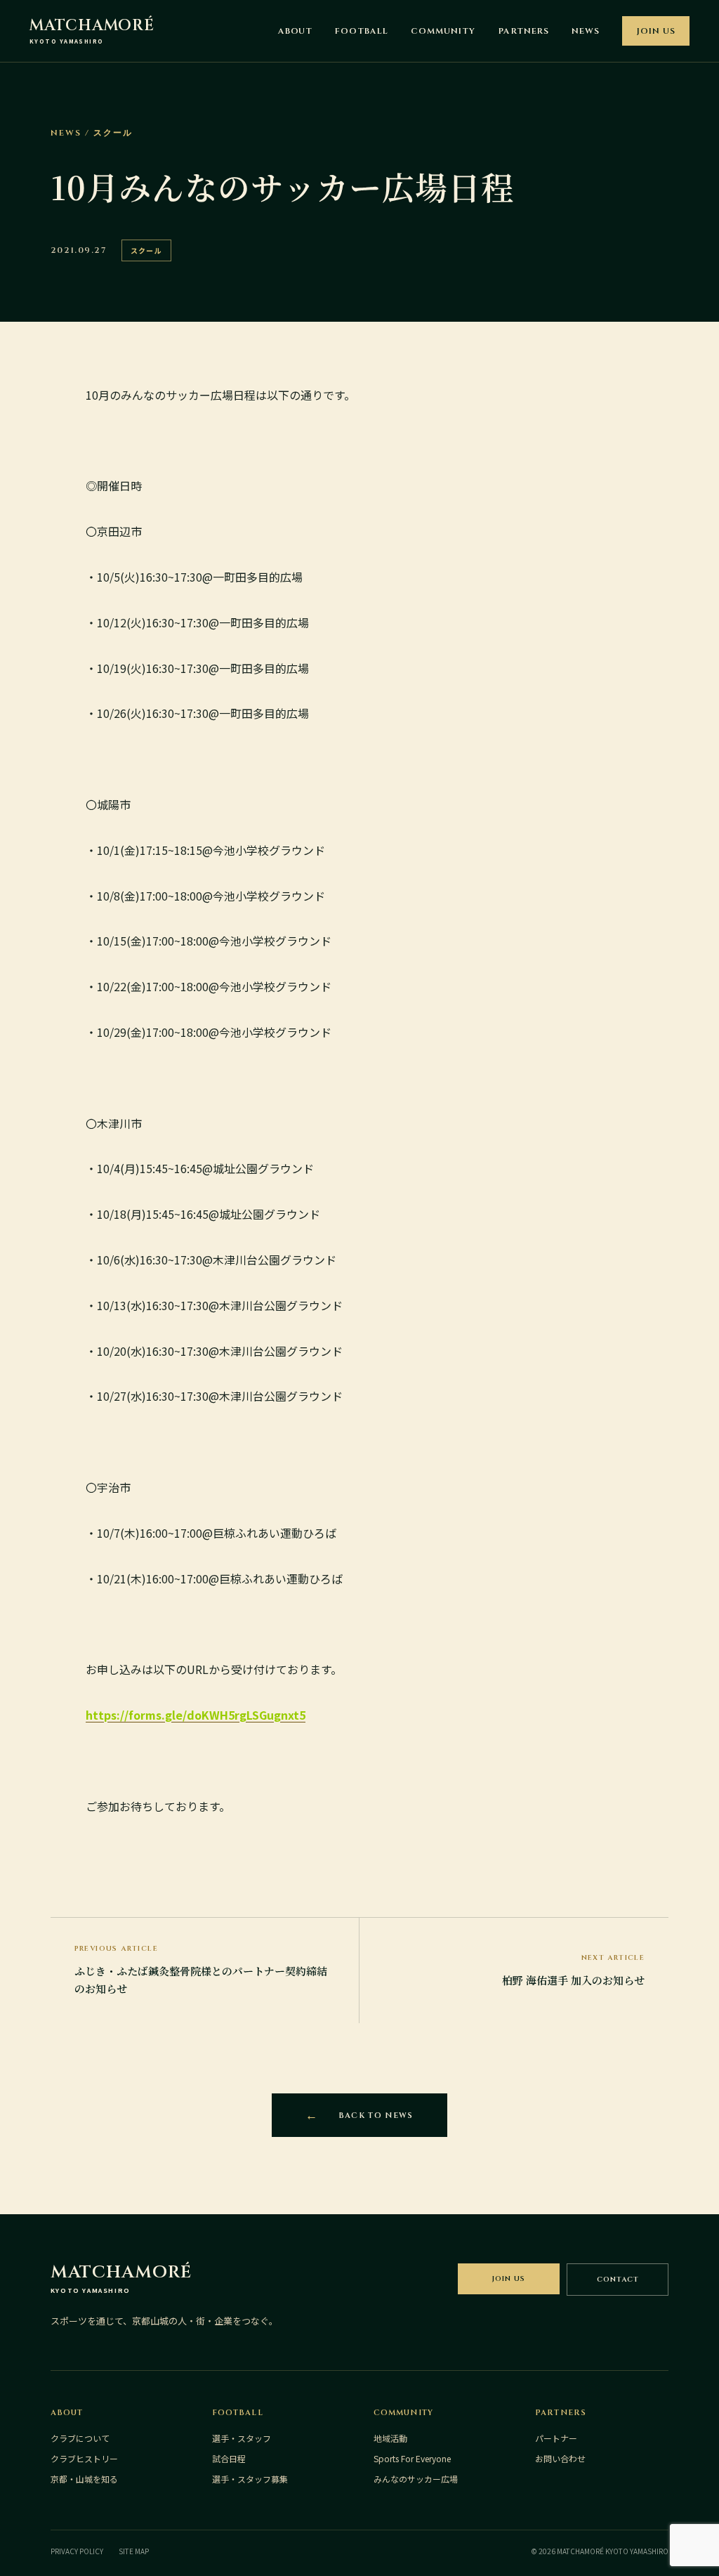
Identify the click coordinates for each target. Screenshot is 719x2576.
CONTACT (618, 2280)
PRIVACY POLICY (77, 2551)
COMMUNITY (443, 31)
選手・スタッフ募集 (250, 2479)
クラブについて (80, 2438)
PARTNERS (524, 31)
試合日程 (229, 2458)
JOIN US (656, 31)
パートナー (556, 2438)
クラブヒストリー (84, 2458)
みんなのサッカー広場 (416, 2479)
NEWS (586, 31)
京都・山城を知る (84, 2479)
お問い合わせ (560, 2458)
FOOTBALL (362, 31)
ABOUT (296, 31)
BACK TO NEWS (376, 2116)
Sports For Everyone (412, 2458)
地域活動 (390, 2438)
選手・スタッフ (242, 2438)
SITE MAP (134, 2551)
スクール (146, 250)
